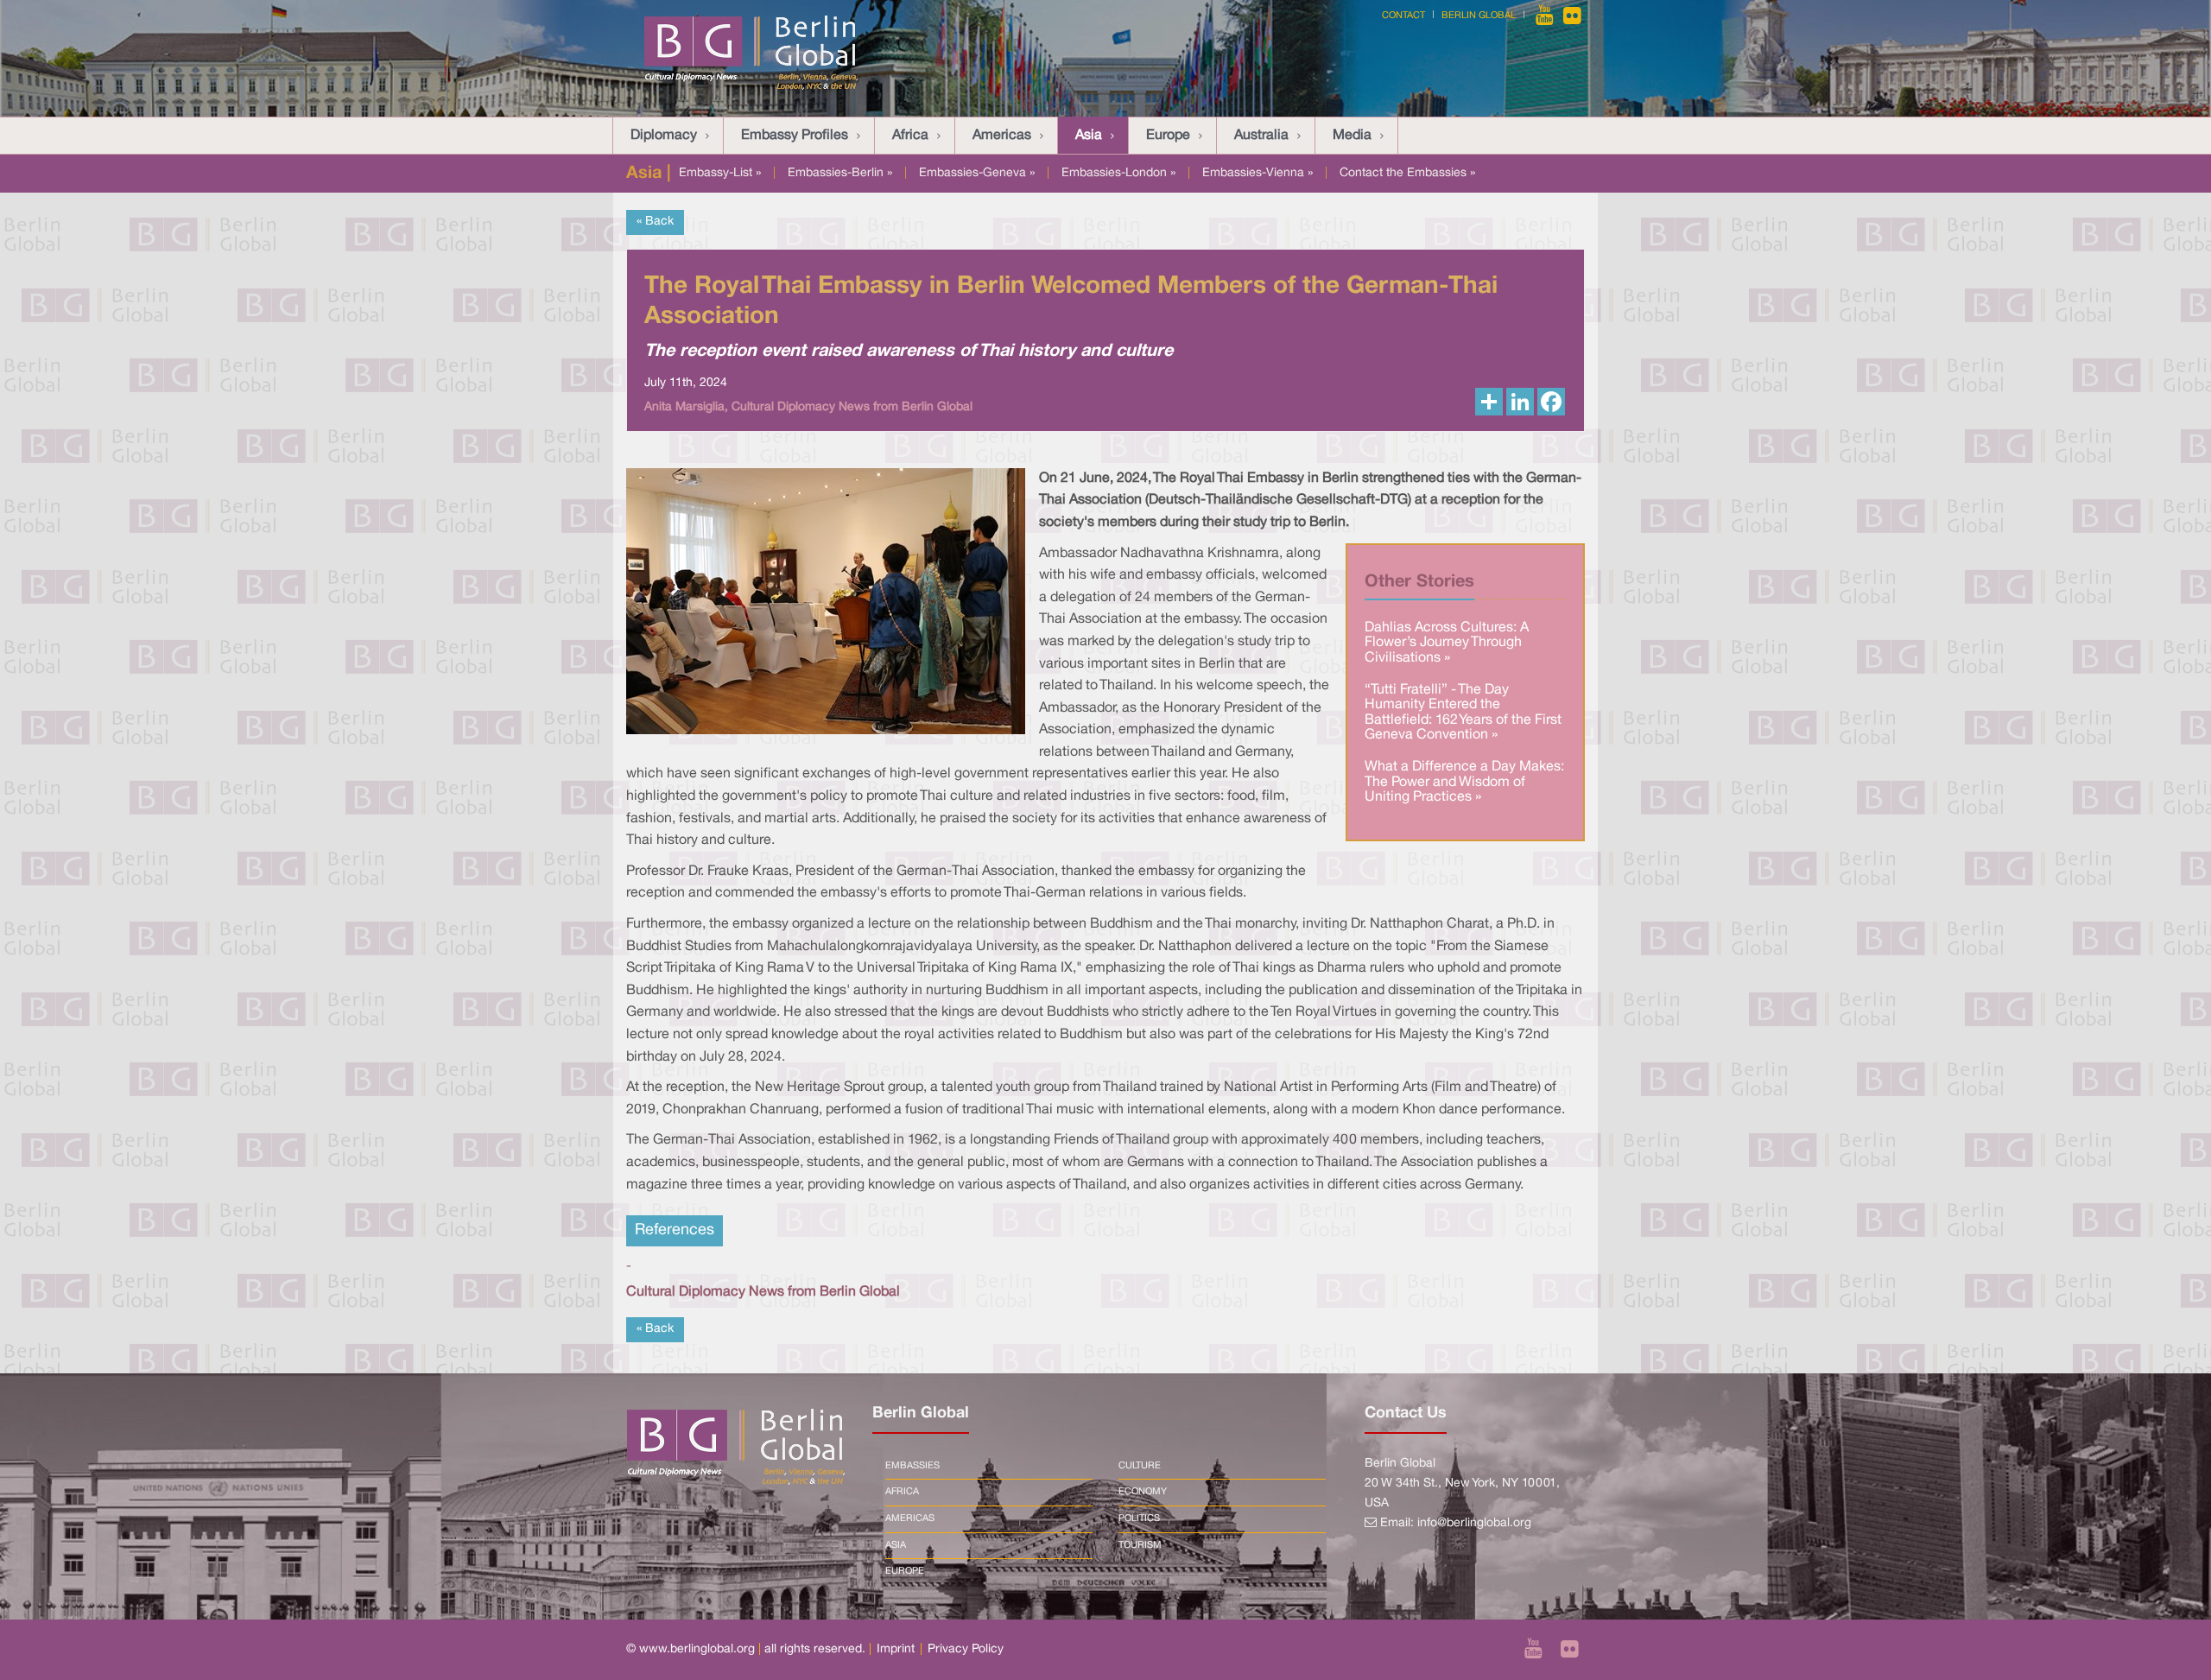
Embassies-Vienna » (1258, 173)
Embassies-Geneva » (977, 173)
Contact (1403, 16)
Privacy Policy (966, 1649)
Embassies (912, 1466)
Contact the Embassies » (1407, 173)
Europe (1168, 136)
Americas (1002, 136)
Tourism (1140, 1545)
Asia (1089, 136)
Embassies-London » (1118, 173)
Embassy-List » (720, 173)
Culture (1140, 1466)
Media (1352, 136)
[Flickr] (1572, 16)
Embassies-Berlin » (840, 173)
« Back (655, 222)
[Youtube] (1546, 16)
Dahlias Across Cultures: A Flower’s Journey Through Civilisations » (1447, 643)
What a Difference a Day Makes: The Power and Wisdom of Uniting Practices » (1464, 782)
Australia (1261, 136)
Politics (1139, 1518)
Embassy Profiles (795, 136)
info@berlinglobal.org (1474, 1523)
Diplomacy (664, 136)
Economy (1143, 1492)
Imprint (896, 1649)
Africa (910, 136)
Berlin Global (1479, 16)
